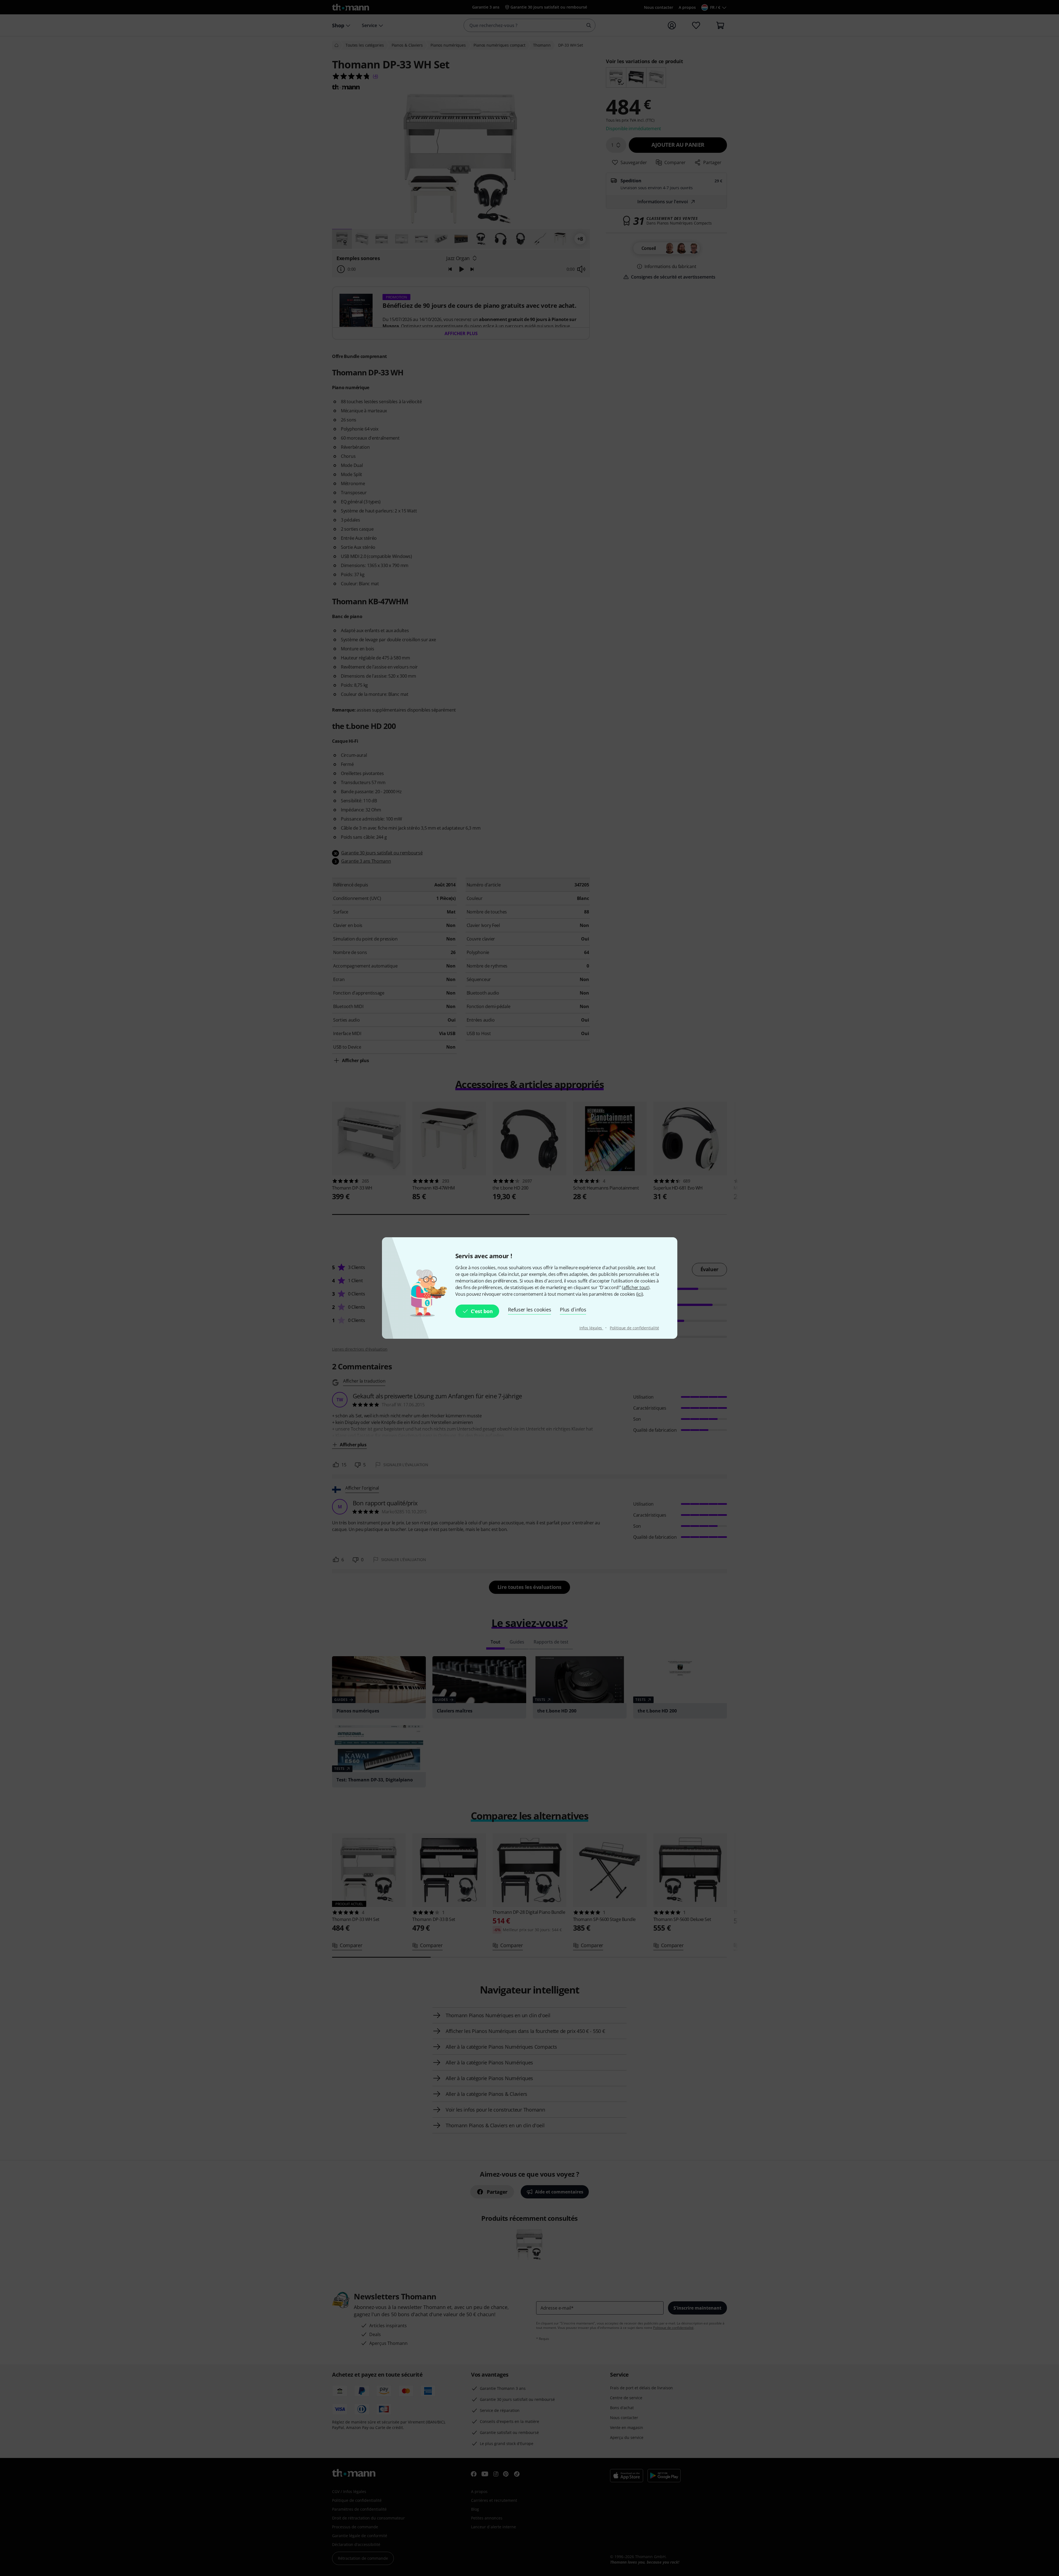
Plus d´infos (573, 1310)
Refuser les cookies (529, 1310)
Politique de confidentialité (634, 1328)
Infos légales (591, 1328)
